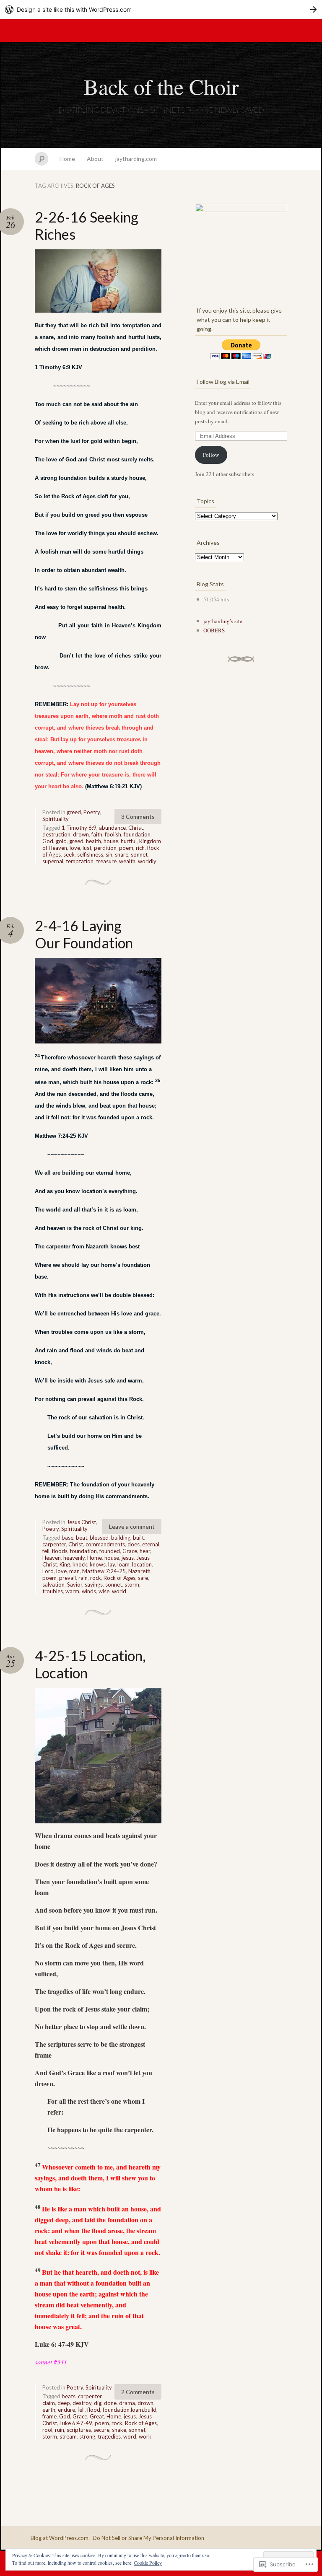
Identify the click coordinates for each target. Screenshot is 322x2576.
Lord (48, 1571)
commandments (105, 1544)
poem (126, 848)
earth (49, 2410)
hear (145, 1551)
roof (47, 2430)
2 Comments (138, 2392)
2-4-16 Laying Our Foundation (84, 934)
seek (69, 854)
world (119, 1591)
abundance (112, 828)
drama (127, 2403)
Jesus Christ (81, 1522)
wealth (127, 861)
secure (101, 2430)
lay (112, 1564)
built (138, 1538)
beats (69, 2396)
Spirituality (56, 819)
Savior (75, 1584)
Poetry (92, 812)
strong (87, 2436)
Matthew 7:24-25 (104, 1571)
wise (104, 1591)
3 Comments (138, 817)
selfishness (90, 854)
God (48, 841)
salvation (53, 1584)
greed (74, 812)
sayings (94, 1584)
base (68, 1538)
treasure (106, 861)
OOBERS (214, 630)
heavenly (74, 1558)
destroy (82, 2403)
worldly (147, 861)
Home (67, 159)
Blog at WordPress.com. (60, 2538)
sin (109, 854)
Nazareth (139, 1571)
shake (119, 2430)
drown (81, 834)
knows (98, 1564)
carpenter (54, 1544)
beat (82, 1538)
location (142, 1564)
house (111, 841)
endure (66, 2410)
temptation (80, 861)
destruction (56, 834)
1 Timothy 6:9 (79, 828)
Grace (130, 1551)
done (110, 2403)
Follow (211, 455)
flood (94, 2410)
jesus (128, 1558)
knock (80, 1564)
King (65, 1564)
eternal (151, 1544)
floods (60, 1551)
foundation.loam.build (130, 2410)
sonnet (139, 854)
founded (110, 1551)
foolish (113, 834)
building (121, 1538)
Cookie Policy (148, 2563)
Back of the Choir (161, 86)
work (145, 2436)
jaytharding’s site (223, 621)
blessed (99, 1538)
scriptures (79, 2430)
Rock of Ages (119, 1578)
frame (49, 2416)
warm (72, 1591)
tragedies (109, 2436)
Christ (136, 828)
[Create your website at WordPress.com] (161, 9)
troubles (53, 1591)
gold (61, 841)
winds (89, 1591)
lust (87, 848)
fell (46, 1551)
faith (97, 834)
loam (123, 1564)
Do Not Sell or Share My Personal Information (148, 2538)
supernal (53, 861)
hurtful (129, 841)
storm (132, 1584)
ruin (60, 2430)
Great (97, 2416)
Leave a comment (132, 1526)
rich (140, 848)
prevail (68, 1578)
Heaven (52, 1558)
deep (64, 2403)
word (130, 2436)
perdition (105, 848)
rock (96, 1578)
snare (122, 854)
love (75, 848)
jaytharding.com (136, 159)
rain (83, 1578)
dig (98, 2403)
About (95, 159)
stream (68, 2436)
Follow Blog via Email (223, 382)
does (134, 1544)
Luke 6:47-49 (76, 2423)
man (74, 1571)
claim (49, 2403)
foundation (137, 834)
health (93, 841)
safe (143, 1578)
